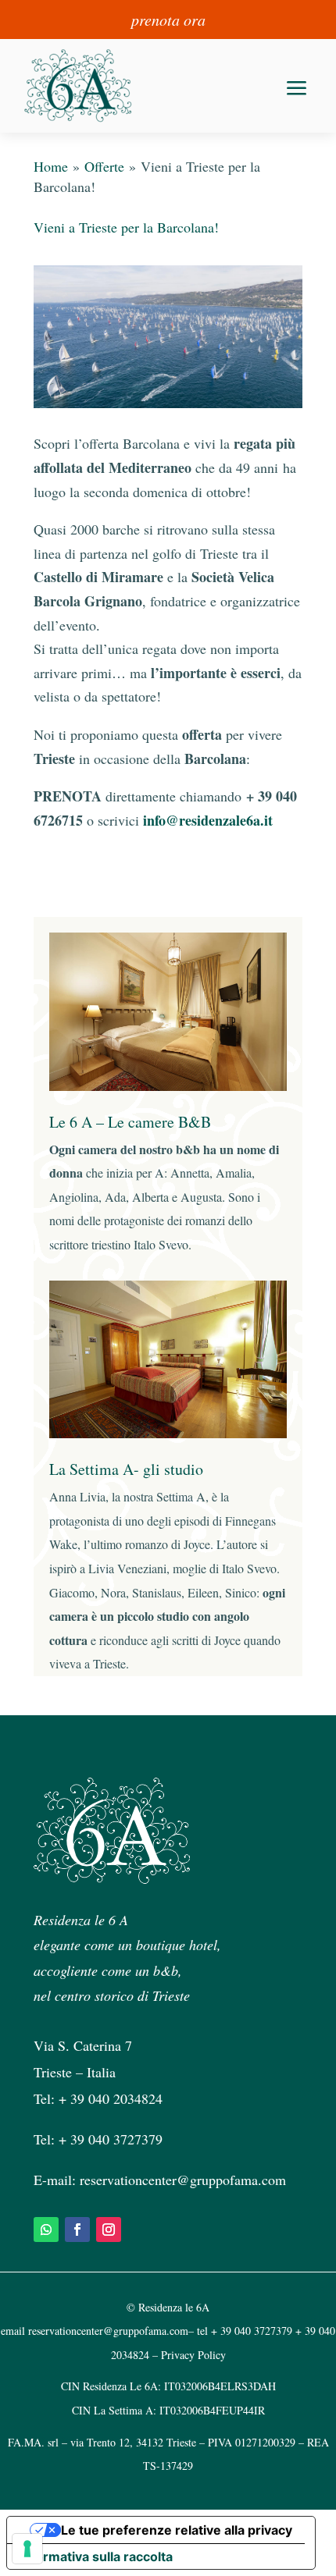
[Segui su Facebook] (77, 2230)
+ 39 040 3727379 (111, 2139)
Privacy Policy (193, 2355)
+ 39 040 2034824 (111, 2098)
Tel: (46, 2139)
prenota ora (168, 20)
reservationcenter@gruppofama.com (183, 2180)
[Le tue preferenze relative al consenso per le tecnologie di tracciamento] (27, 2549)
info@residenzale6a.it (208, 820)
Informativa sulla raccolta (96, 2556)
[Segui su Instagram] (109, 2230)
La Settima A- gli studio (126, 1469)
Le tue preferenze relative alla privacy (177, 2530)
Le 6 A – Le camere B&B (130, 1122)
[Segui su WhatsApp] (46, 2230)
